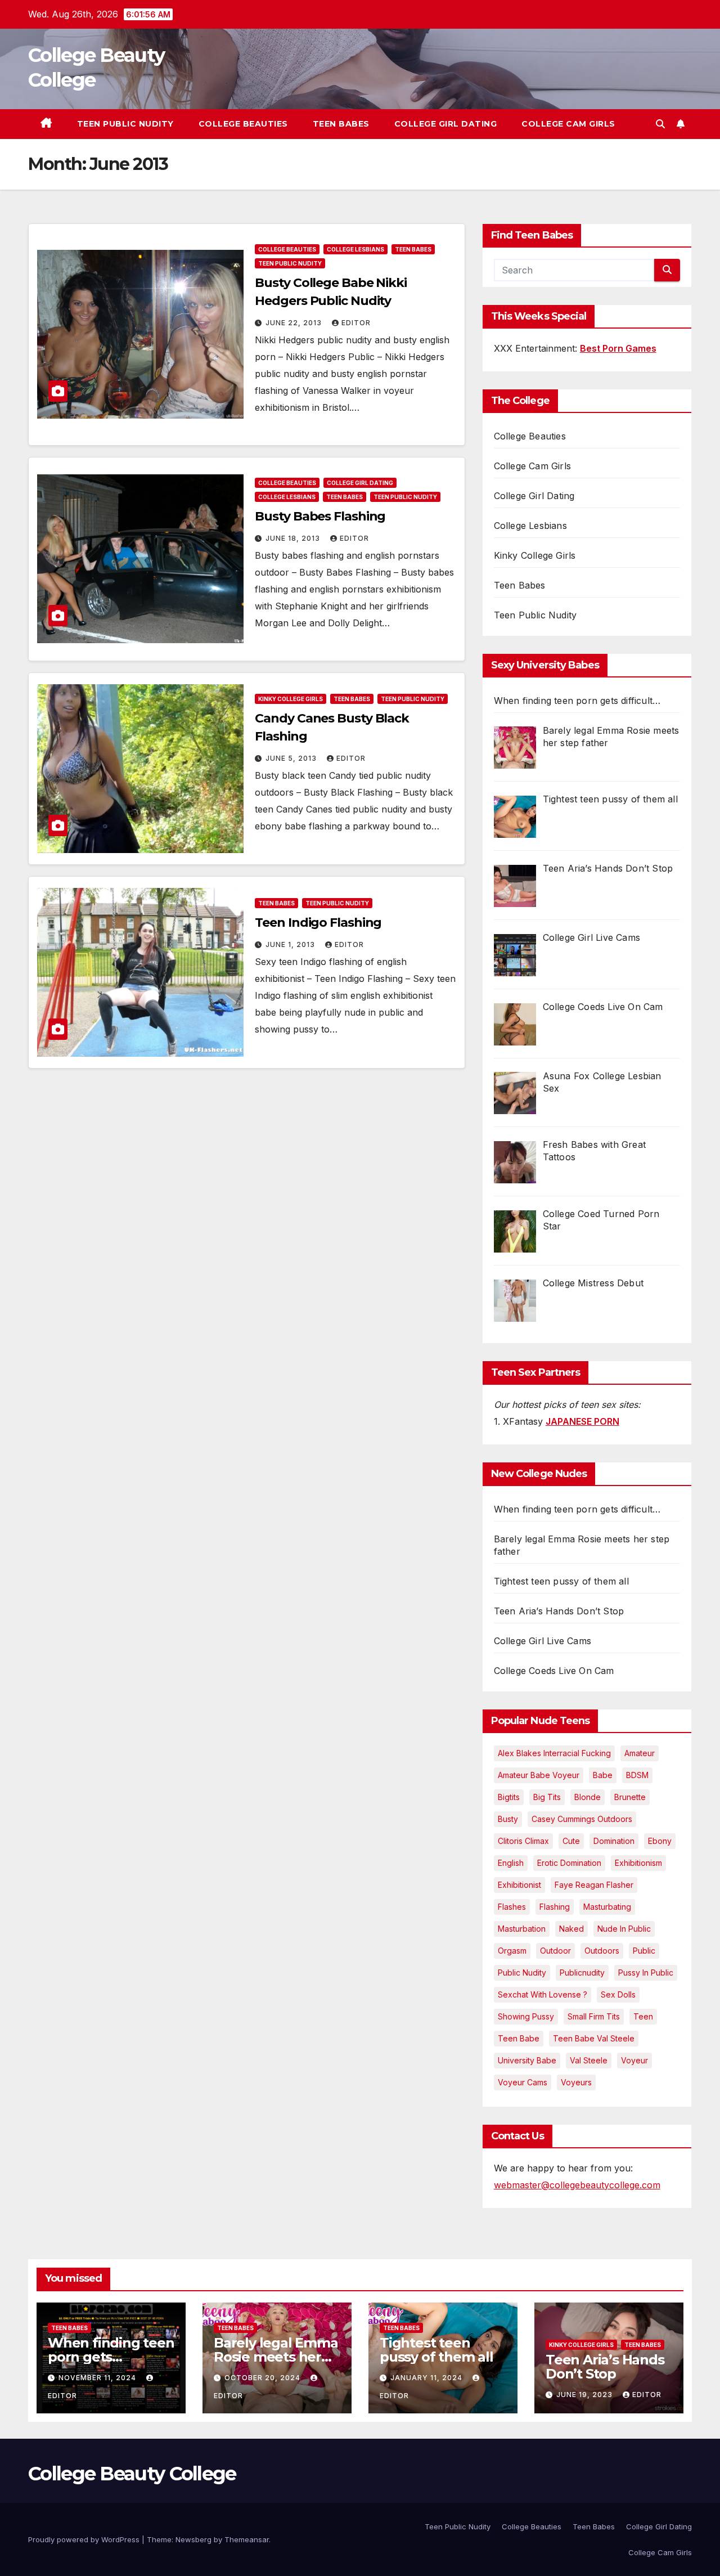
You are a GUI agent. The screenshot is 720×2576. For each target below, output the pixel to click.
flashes (512, 1907)
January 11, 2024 (427, 2378)
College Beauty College (132, 2474)
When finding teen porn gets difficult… (577, 1509)
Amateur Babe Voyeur (539, 1775)
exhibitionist (519, 1885)
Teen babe (519, 2038)
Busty (508, 1819)
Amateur (640, 1753)
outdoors (602, 1951)
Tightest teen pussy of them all (561, 1581)
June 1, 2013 (291, 944)
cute (571, 1841)
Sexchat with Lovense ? (543, 1994)
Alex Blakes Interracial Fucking (554, 1753)
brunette (630, 1797)
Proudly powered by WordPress (85, 2539)
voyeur (634, 2060)
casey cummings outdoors (582, 1819)
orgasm (512, 1951)
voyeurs (576, 2082)
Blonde (588, 1797)
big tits (547, 1797)
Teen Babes (341, 124)
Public (644, 1951)
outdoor (555, 1951)
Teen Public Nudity (125, 124)
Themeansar (247, 2539)
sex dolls (618, 1994)
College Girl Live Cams (543, 1641)
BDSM (637, 1775)
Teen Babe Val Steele (594, 2038)
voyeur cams (523, 2082)
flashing (555, 1907)
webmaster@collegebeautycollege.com (577, 2185)
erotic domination (569, 1863)
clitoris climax (523, 1841)
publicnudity (582, 1973)
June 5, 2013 (292, 758)
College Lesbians (355, 249)
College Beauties (243, 124)
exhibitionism (638, 1863)
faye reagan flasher (594, 1885)
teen (643, 2016)
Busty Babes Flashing (320, 516)
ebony (660, 1841)
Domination (614, 1841)
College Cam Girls (568, 124)
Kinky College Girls (291, 699)
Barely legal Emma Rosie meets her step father (276, 2357)
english (511, 1863)
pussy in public (646, 1973)
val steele (589, 2060)
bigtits (509, 1797)
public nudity (522, 1973)
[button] (660, 124)
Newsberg (193, 2539)
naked (571, 1929)
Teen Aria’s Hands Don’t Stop (559, 1611)
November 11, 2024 (98, 2378)
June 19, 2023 (586, 2395)
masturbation (522, 1929)
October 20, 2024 (264, 2378)
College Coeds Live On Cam (554, 1671)
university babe (527, 2060)
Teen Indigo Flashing (318, 923)
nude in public (624, 1929)
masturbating (607, 1907)
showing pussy (526, 2016)
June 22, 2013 (295, 323)
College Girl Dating (446, 124)
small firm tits (594, 2016)
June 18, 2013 (294, 538)
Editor (356, 323)
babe (603, 1775)
